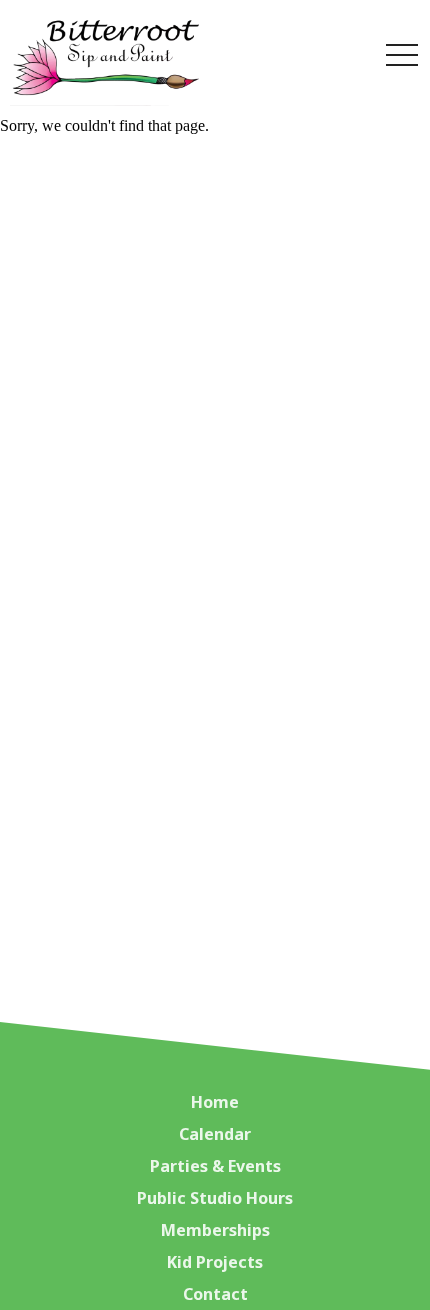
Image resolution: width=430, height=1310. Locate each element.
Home (215, 1102)
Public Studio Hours (215, 1198)
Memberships (215, 1230)
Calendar (215, 1134)
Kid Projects (215, 1262)
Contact (215, 1294)
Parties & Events (215, 1166)
